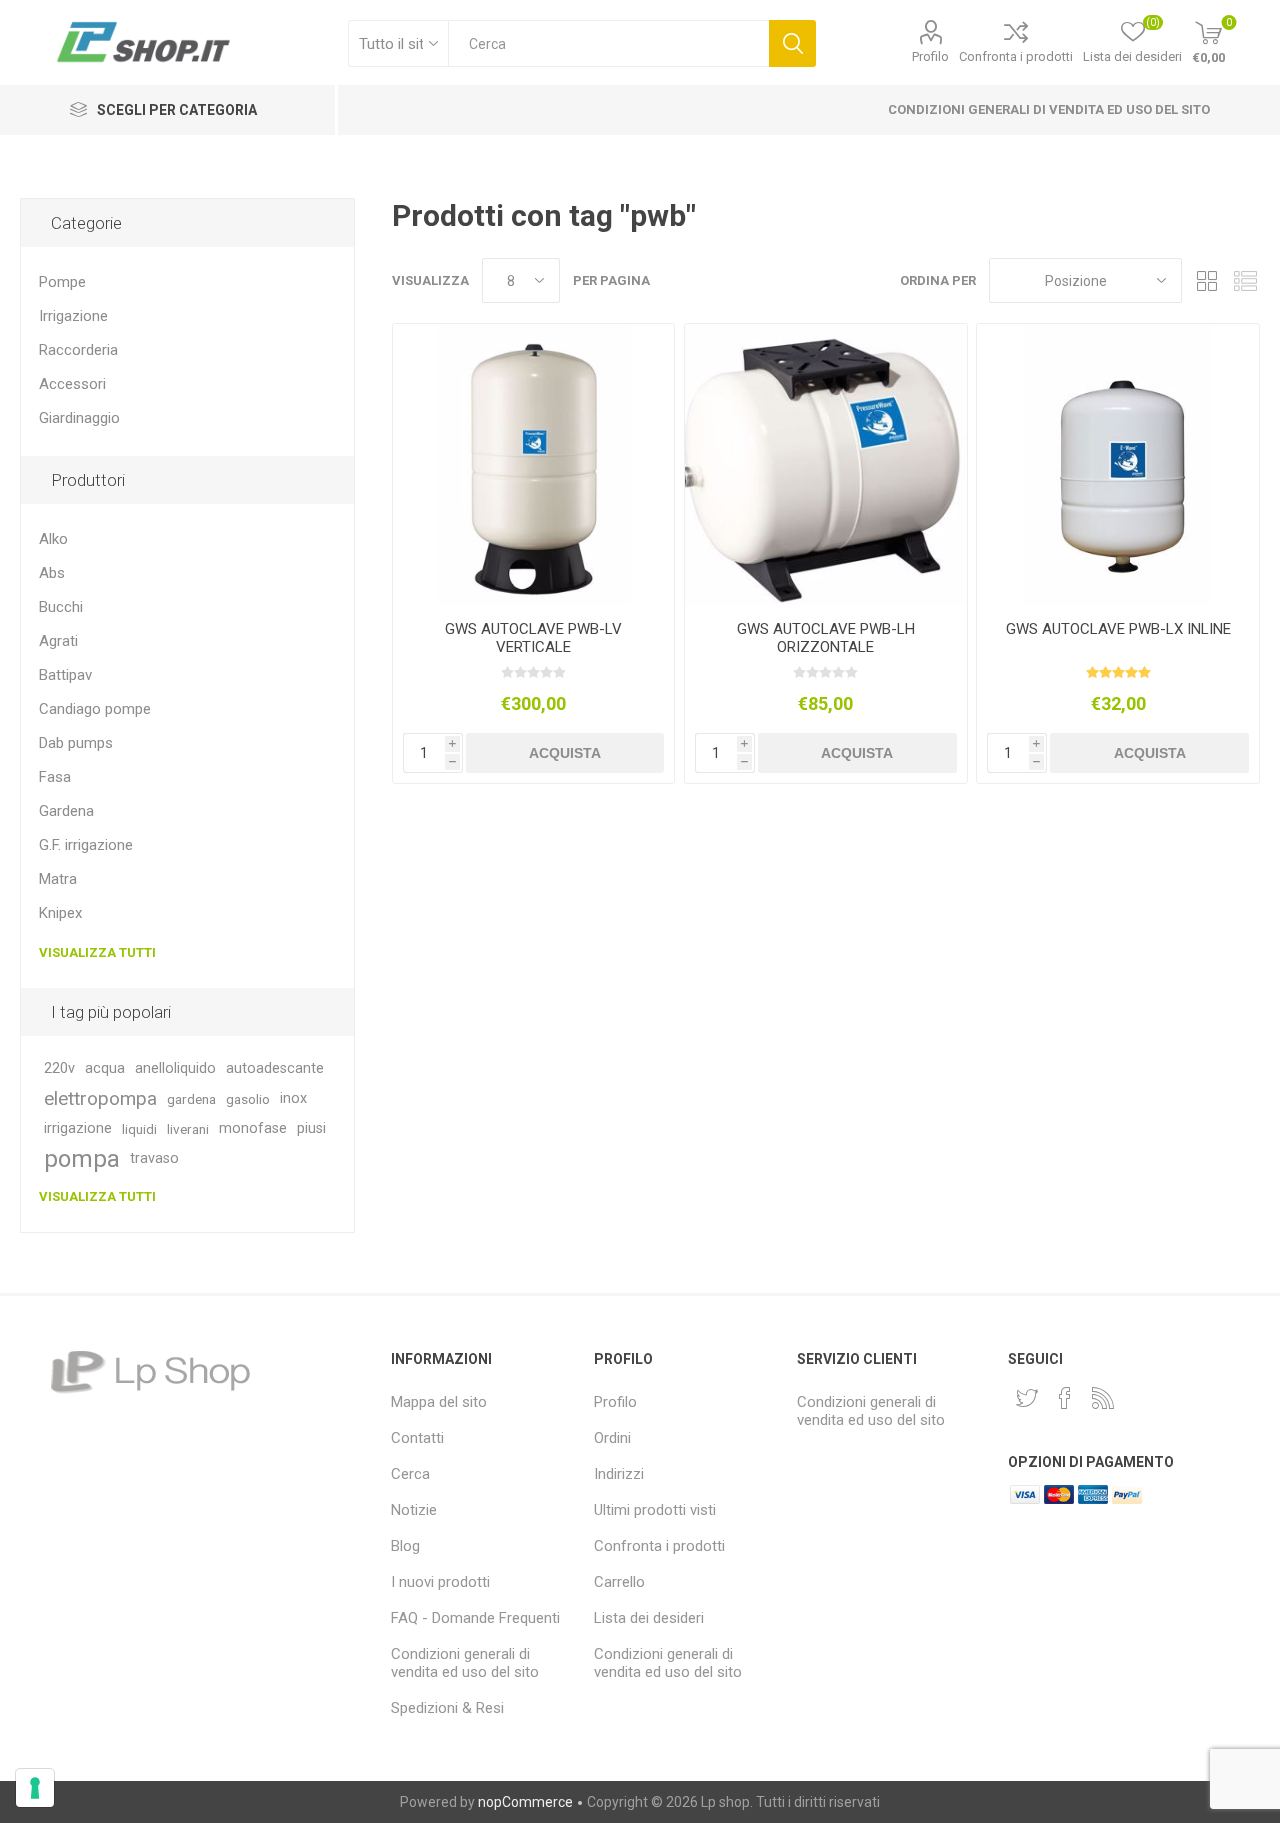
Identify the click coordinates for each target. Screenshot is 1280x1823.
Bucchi (61, 607)
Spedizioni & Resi (447, 1708)
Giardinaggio (79, 418)
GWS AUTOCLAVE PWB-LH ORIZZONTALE (826, 638)
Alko (53, 539)
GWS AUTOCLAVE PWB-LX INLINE (1118, 629)
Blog (405, 1546)
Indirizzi (619, 1474)
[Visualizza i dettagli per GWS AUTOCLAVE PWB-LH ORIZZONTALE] (825, 464)
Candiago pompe (95, 709)
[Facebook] (1065, 1398)
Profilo (930, 56)
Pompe (62, 282)
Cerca (792, 43)
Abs (52, 573)
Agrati (58, 641)
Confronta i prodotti (1016, 56)
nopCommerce (525, 1802)
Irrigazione (73, 316)
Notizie (414, 1510)
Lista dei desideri (649, 1618)
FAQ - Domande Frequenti (475, 1618)
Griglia (1207, 280)
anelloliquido (175, 1068)
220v (59, 1068)
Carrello (619, 1582)
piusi (311, 1128)
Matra (58, 879)
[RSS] (1103, 1398)
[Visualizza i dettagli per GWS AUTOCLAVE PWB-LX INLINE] (1117, 464)
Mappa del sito (439, 1402)
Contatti (417, 1438)
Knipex (60, 913)
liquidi (139, 1129)
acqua (105, 1068)
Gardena (66, 811)
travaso (154, 1158)
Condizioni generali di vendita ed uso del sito (1049, 109)
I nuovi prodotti (440, 1582)
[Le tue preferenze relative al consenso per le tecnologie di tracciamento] (35, 1788)
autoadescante (275, 1068)
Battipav (65, 675)
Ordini (612, 1438)
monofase (253, 1128)
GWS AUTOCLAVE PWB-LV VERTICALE (533, 638)
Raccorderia (78, 350)
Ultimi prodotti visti (655, 1510)
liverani (188, 1129)
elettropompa (100, 1098)
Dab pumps (76, 743)
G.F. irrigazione (86, 845)
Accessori (72, 384)
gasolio (248, 1099)
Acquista (565, 753)
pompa (82, 1159)
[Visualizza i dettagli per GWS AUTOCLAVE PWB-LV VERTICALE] (533, 464)
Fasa (55, 777)
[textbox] (608, 43)
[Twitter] (1027, 1398)
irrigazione (78, 1128)
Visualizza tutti (97, 952)
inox (293, 1098)
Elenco (1245, 280)
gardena (191, 1099)
